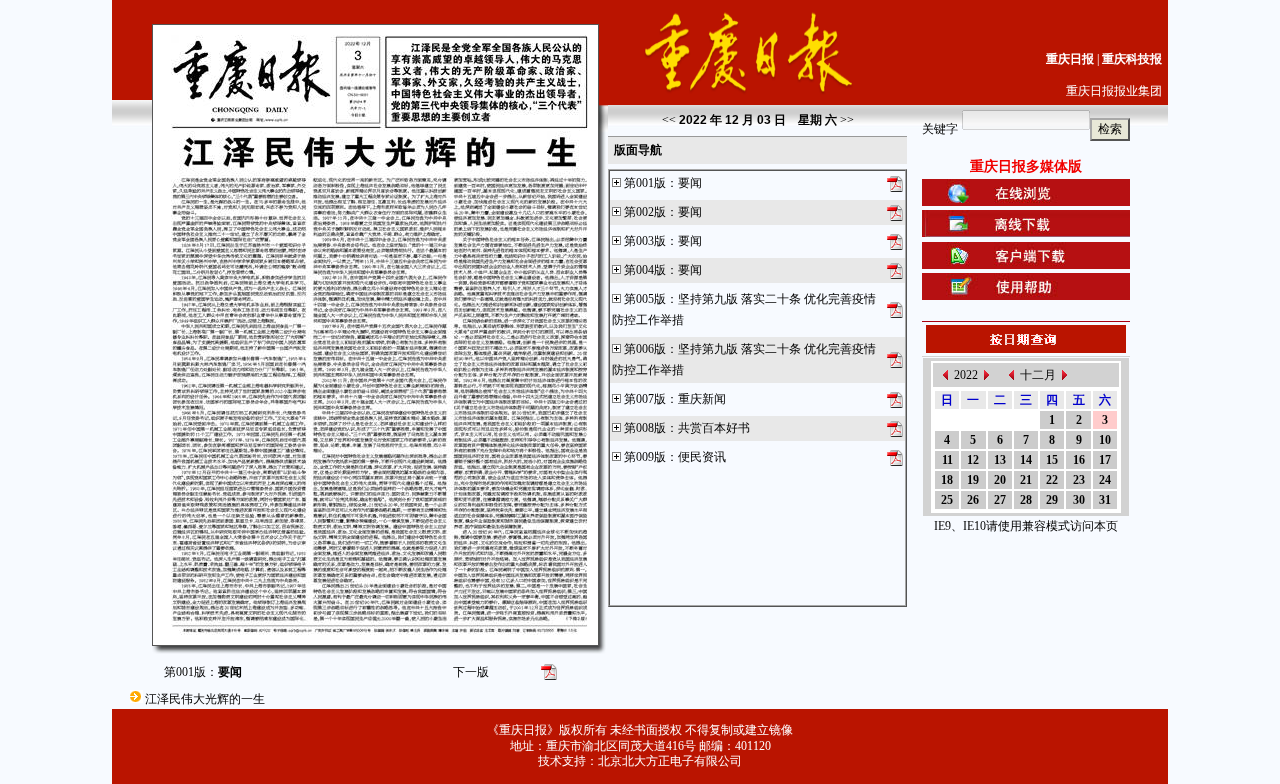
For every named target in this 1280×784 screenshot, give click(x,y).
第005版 (645, 299)
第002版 (645, 212)
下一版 (471, 672)
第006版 (645, 349)
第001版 (645, 183)
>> (847, 120)
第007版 (645, 399)
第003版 (645, 241)
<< (669, 120)
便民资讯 (702, 457)
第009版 (645, 457)
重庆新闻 (702, 399)
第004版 (645, 270)
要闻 (690, 183)
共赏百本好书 (714, 428)
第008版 (645, 428)
